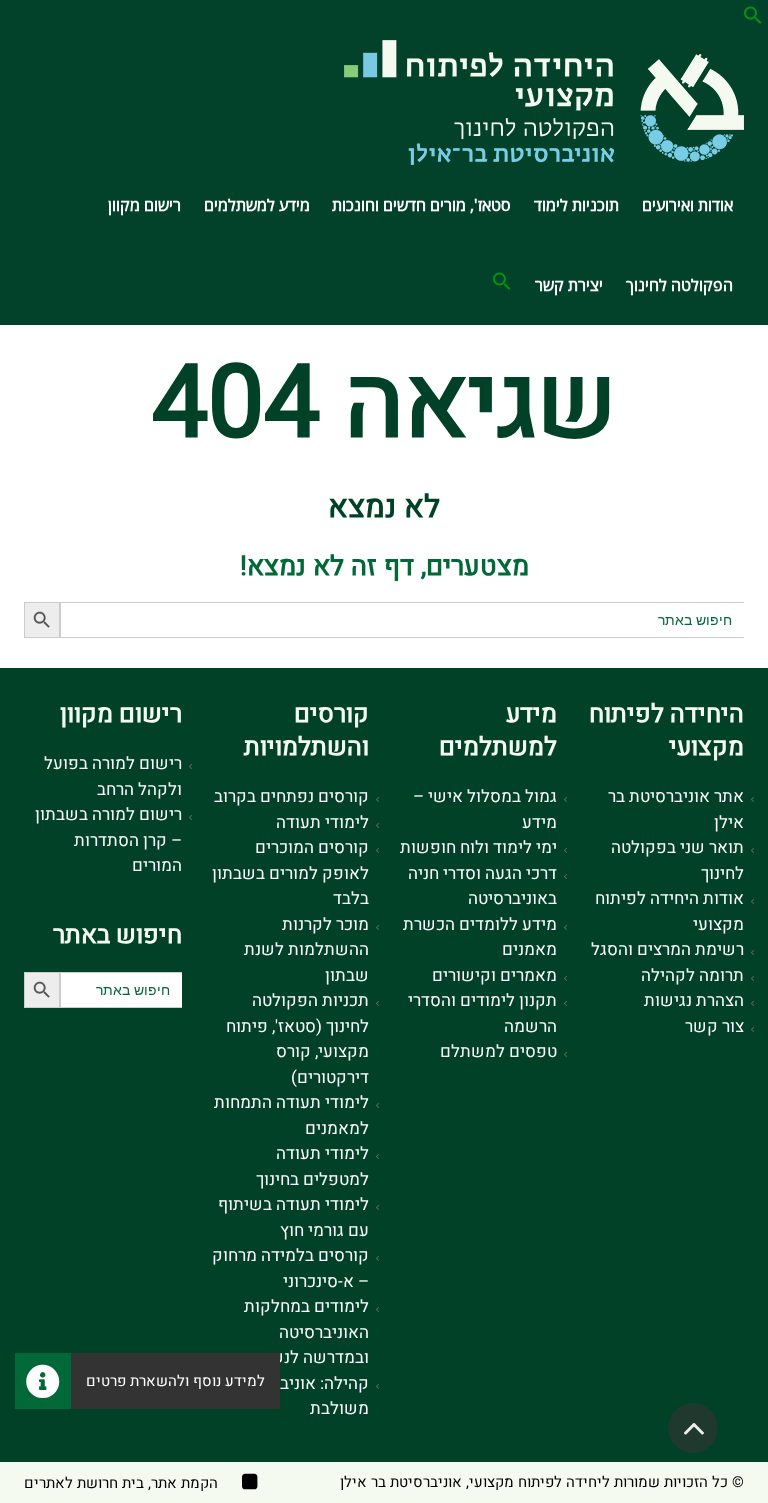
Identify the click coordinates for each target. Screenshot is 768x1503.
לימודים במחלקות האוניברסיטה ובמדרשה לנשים (306, 1332)
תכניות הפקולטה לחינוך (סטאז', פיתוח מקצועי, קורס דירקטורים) (297, 1039)
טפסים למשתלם (498, 1051)
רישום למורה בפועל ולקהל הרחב (113, 776)
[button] (753, 19)
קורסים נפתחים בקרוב (291, 796)
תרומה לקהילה (692, 975)
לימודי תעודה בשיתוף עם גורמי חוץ (293, 1217)
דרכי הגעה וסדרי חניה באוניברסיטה (482, 886)
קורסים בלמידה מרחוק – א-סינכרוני (290, 1268)
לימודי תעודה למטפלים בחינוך (312, 1166)
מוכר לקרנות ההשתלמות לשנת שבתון (306, 950)
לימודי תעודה (322, 822)
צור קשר (714, 1026)
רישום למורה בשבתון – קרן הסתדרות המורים (108, 840)
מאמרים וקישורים (494, 975)
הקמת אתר (184, 1483)
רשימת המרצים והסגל (667, 949)
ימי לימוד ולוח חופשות (478, 847)
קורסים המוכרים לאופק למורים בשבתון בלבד (290, 873)
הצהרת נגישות (694, 1000)
